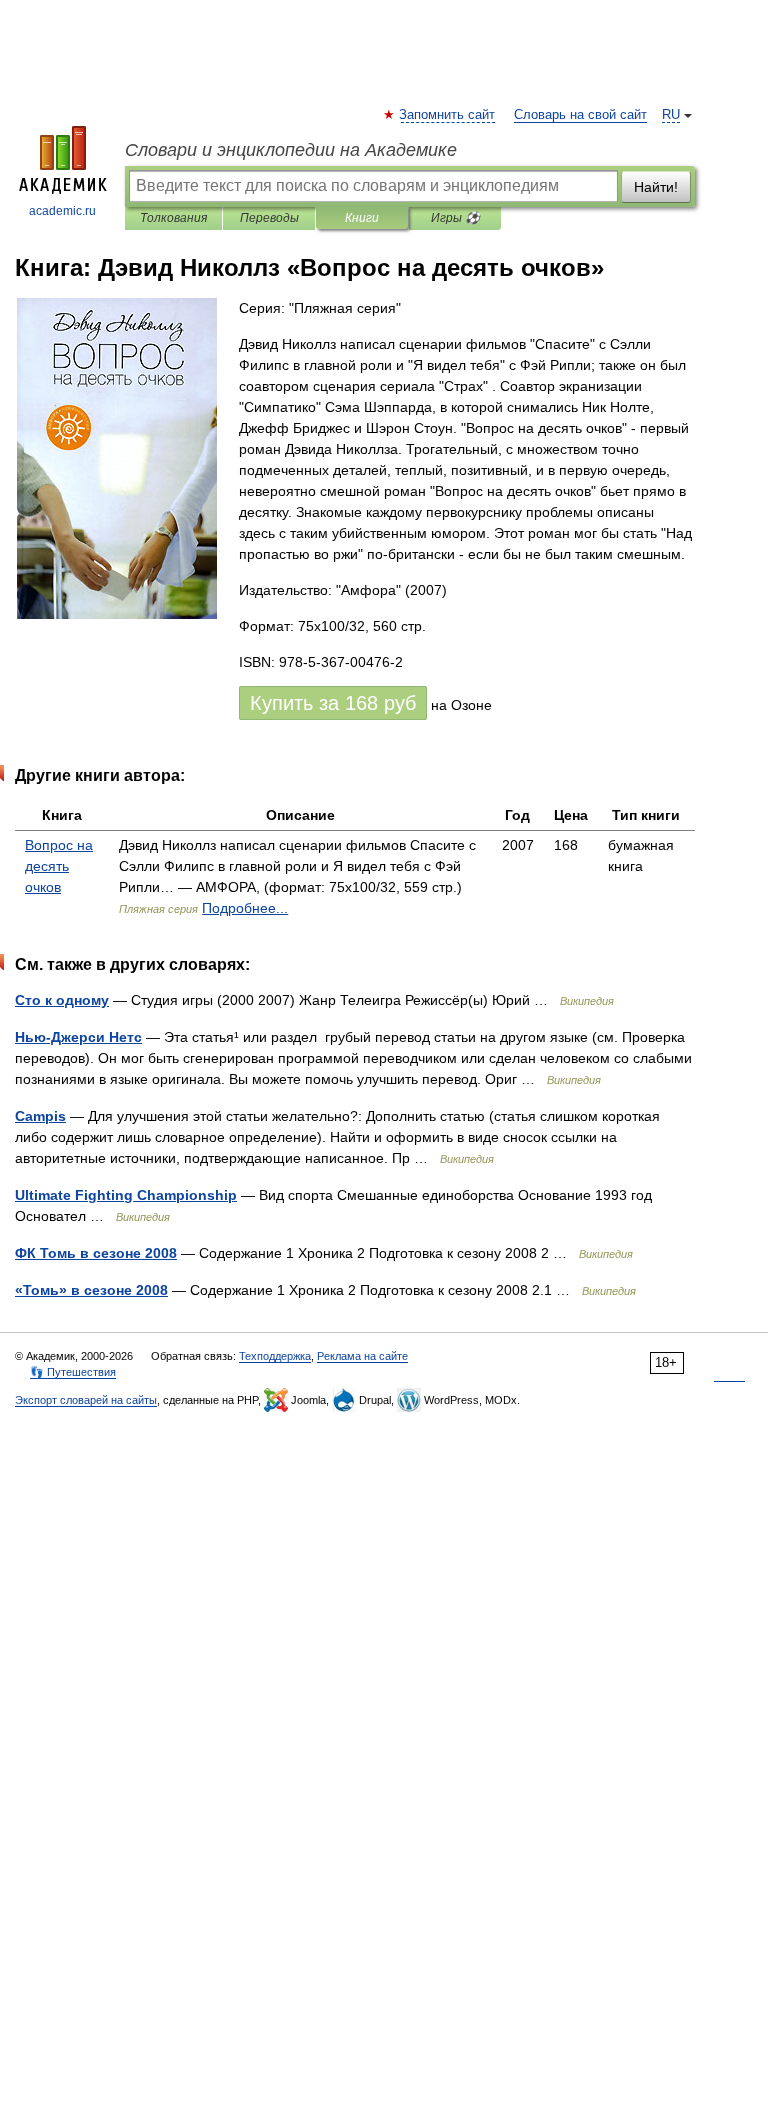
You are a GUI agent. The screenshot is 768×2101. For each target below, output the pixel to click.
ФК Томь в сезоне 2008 (96, 1253)
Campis (40, 1116)
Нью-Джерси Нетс (78, 1037)
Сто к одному (62, 1000)
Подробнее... (245, 908)
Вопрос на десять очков (59, 866)
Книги (362, 218)
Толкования (173, 218)
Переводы (269, 218)
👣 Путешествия (73, 1372)
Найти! (656, 187)
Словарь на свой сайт (580, 115)
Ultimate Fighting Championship (126, 1195)
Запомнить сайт (448, 115)
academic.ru (62, 211)
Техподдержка (275, 1356)
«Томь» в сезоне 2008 (91, 1290)
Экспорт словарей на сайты (86, 1400)
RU (671, 115)
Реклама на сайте (362, 1356)
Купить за (333, 703)
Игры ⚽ (455, 218)
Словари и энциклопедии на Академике (291, 150)
